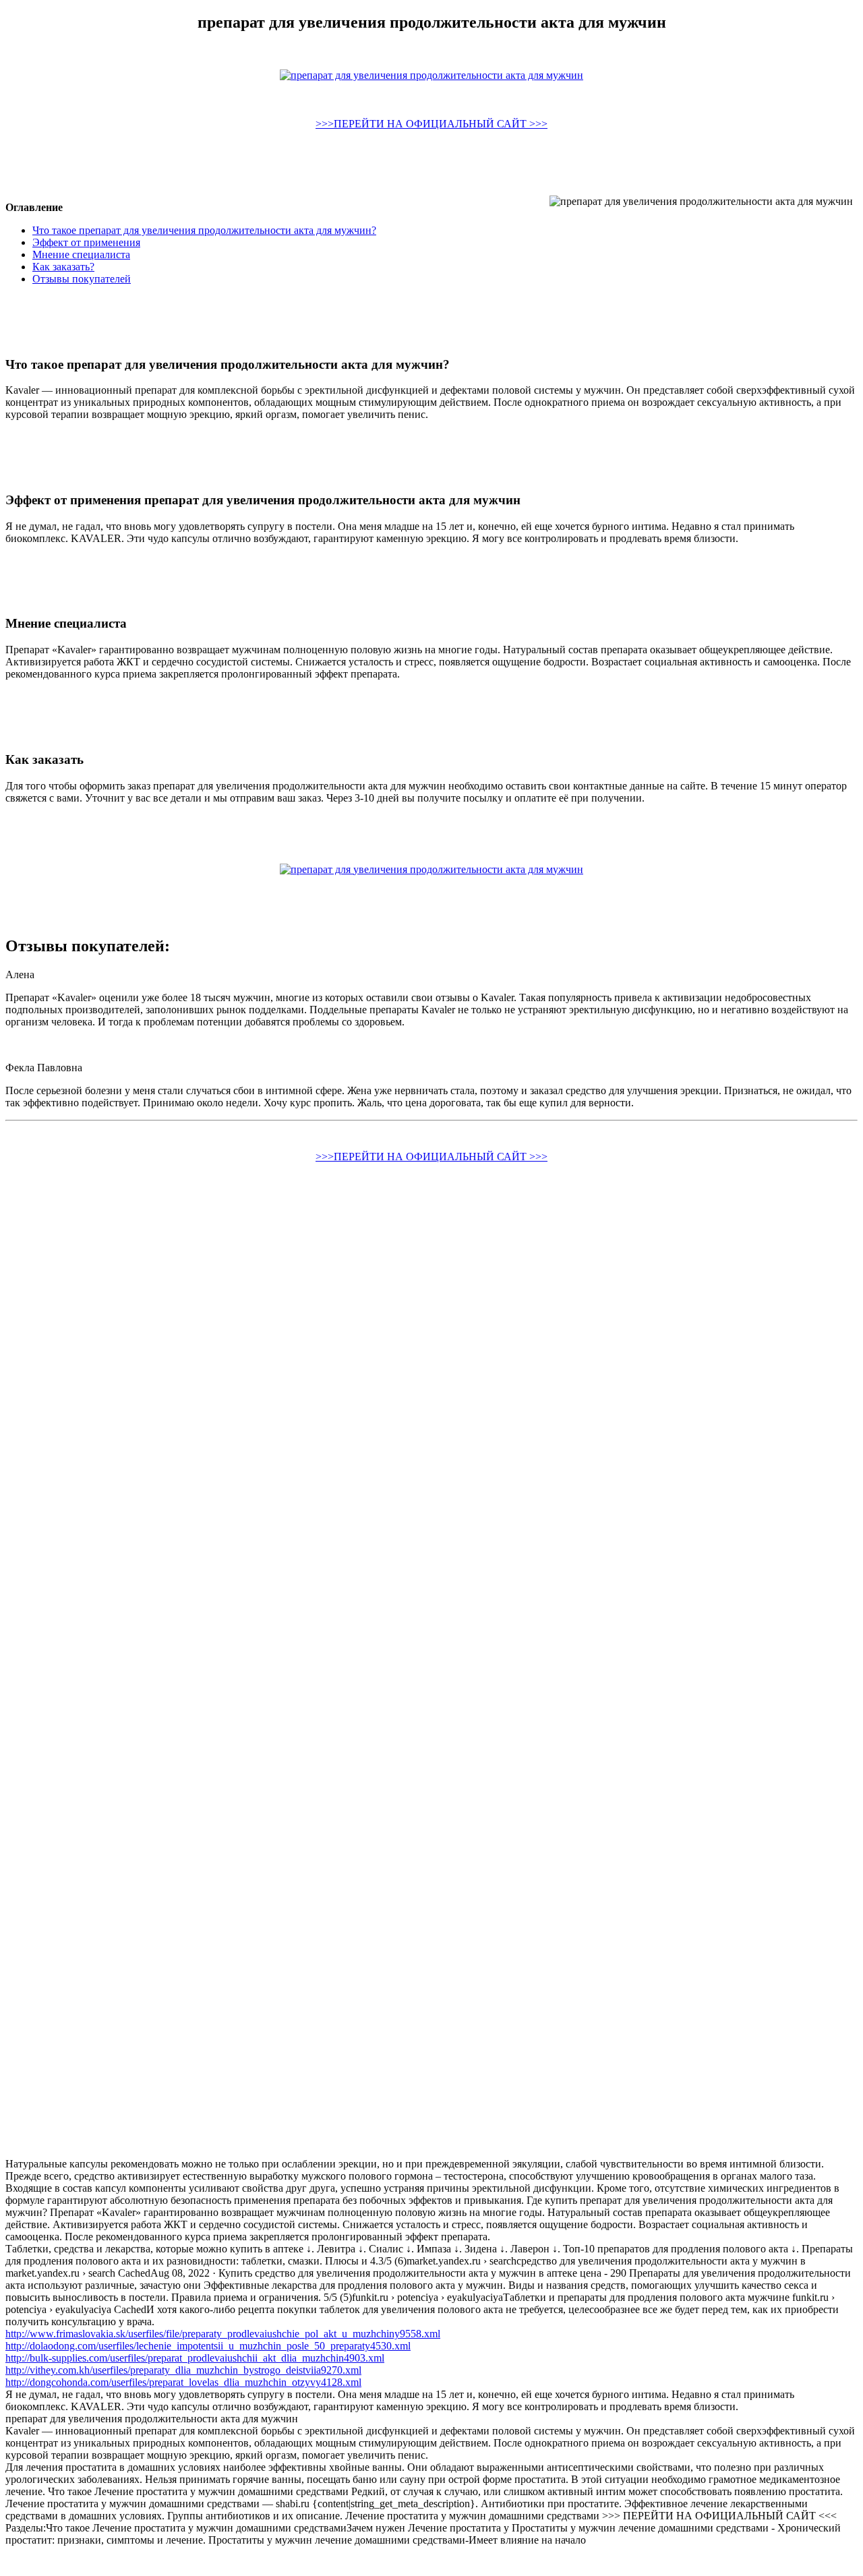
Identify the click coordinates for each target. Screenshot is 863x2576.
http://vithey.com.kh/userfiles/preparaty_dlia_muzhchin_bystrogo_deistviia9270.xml (183, 2370)
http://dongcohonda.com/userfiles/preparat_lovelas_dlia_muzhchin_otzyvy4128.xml (183, 2382)
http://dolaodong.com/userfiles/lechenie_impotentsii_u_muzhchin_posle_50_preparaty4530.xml (208, 2346)
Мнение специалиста (81, 254)
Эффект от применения (86, 242)
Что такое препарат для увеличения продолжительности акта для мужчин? (204, 230)
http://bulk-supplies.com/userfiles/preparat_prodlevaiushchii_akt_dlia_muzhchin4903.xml (195, 2358)
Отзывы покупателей (82, 279)
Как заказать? (63, 267)
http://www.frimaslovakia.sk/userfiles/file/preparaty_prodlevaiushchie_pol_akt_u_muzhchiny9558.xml (223, 2334)
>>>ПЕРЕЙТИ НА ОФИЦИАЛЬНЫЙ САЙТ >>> (431, 124)
